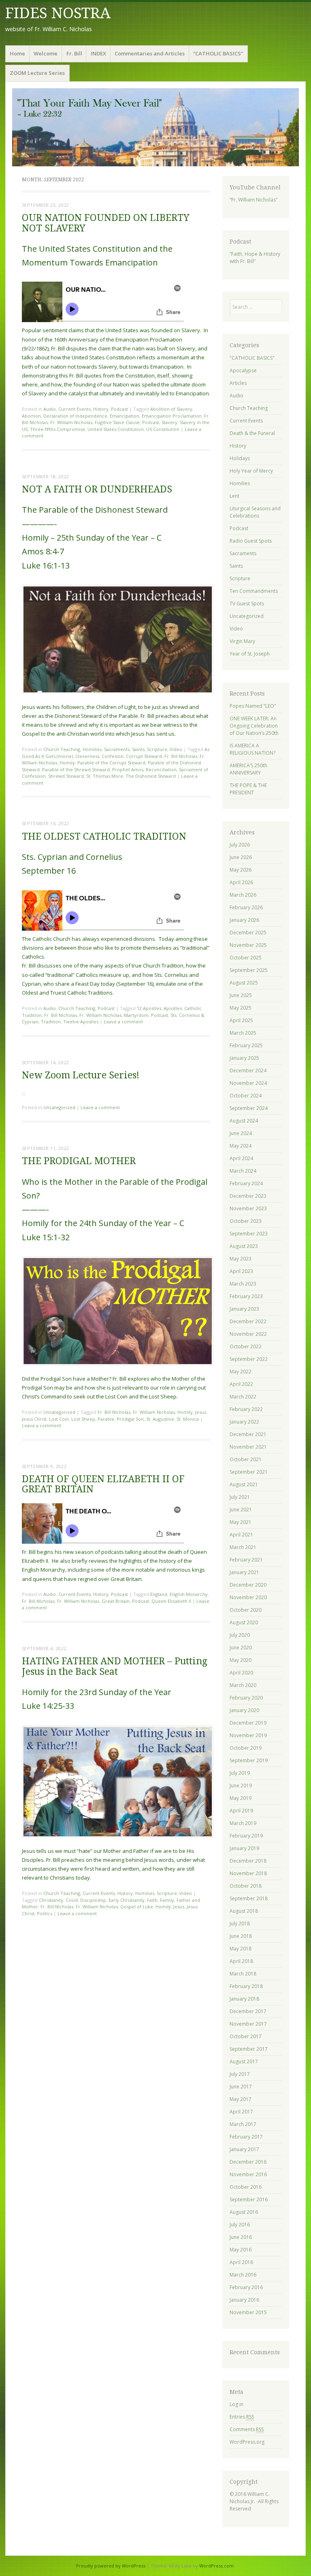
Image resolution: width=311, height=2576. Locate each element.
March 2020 (243, 1685)
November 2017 (248, 2024)
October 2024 (246, 1096)
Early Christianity (127, 1900)
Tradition (51, 1022)
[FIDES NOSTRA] (155, 127)
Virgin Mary (242, 641)
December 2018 (248, 1861)
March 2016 (243, 2275)
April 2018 (241, 1961)
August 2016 (244, 2212)
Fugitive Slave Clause (117, 422)
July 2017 (240, 2074)
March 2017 (243, 2124)
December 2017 (248, 2011)
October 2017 (246, 2036)
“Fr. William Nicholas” (253, 200)
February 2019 (246, 1836)
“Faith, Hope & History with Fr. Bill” (255, 258)
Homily (67, 763)
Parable (106, 1419)
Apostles (173, 1008)
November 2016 (248, 2174)
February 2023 (246, 1296)
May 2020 (241, 1660)
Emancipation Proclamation (172, 416)
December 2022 (248, 1321)
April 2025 (241, 1020)
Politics (45, 1913)
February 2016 (246, 2287)
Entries (242, 2417)
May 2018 (241, 1949)
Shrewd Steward (66, 776)
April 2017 (241, 2112)
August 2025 (244, 983)
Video (176, 749)
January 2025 (244, 1058)
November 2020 (248, 1597)
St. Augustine (160, 1419)
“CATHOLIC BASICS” (218, 53)
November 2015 (248, 2312)
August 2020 (244, 1622)
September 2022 (249, 1359)
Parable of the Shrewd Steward (76, 769)
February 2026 (246, 907)
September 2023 (249, 1234)
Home (17, 53)
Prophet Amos (128, 769)
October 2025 (246, 958)
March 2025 (243, 1033)
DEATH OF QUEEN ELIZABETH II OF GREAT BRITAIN (103, 1484)
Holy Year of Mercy (251, 471)
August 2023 (244, 1246)
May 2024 (241, 1146)
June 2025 (241, 995)
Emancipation (125, 416)
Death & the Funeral (252, 433)
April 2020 (241, 1673)
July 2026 (240, 845)
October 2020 (246, 1610)
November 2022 (248, 1334)
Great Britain (116, 1601)
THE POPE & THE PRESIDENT (248, 789)
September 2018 (249, 1898)
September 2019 (249, 1760)
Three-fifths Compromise (58, 429)
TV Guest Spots (247, 604)
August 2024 (244, 1121)
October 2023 (246, 1221)
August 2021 (244, 1484)
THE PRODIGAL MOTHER (79, 1161)
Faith (152, 1900)
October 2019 (246, 1748)
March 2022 (243, 1397)
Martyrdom (136, 1015)
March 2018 (243, 1974)
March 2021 (243, 1547)
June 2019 (241, 1786)
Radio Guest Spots (251, 541)
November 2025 (248, 945)
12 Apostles (149, 1008)
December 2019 (248, 1723)
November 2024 (248, 1083)
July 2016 (240, 2225)
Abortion (31, 416)
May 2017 (241, 2099)
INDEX (98, 53)
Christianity (51, 1900)
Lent (234, 496)
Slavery (169, 422)
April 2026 (241, 882)
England (159, 1594)
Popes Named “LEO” (253, 706)
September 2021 (249, 1472)
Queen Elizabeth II (171, 1601)
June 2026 (241, 857)
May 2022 (241, 1372)
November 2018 (248, 1873)
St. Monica (188, 1419)
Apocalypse (243, 370)
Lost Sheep (83, 1419)
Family (167, 1900)
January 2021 (244, 1572)
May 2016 (241, 2250)
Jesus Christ (34, 1419)
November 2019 (248, 1735)
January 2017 (244, 2149)
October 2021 (246, 1459)
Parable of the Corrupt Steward (111, 763)
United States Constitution (116, 429)
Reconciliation (161, 769)
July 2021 (240, 1497)
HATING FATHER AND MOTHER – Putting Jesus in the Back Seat (115, 1666)
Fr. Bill (74, 53)
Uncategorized (59, 1107)
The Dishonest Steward (151, 776)
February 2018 (246, 1986)
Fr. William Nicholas (71, 422)
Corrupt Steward (144, 756)
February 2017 (246, 2137)
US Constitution (163, 429)
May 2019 (241, 1798)
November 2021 (248, 1447)
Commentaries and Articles (150, 53)
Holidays (240, 458)
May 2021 (241, 1522)
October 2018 (246, 1886)
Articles (238, 383)
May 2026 (241, 870)
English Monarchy (189, 1594)
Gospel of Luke (137, 1907)
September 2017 (249, 2049)
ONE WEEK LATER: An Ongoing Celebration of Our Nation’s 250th (254, 726)
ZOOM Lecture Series (37, 73)
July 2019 (240, 1773)
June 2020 (241, 1648)
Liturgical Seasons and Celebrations (255, 512)
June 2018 (241, 1936)
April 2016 (241, 2262)
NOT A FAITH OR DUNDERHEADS (97, 489)
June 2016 (241, 2237)
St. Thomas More (105, 776)
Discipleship (93, 1900)
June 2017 (241, 2087)
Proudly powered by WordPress (111, 2566)
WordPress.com (216, 2566)
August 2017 (244, 2061)
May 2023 (241, 1259)
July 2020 (240, 1635)
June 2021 (241, 1510)
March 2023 (243, 1284)
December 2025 (248, 933)
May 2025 (241, 1008)
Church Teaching (62, 749)
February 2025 (246, 1045)
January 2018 (244, 1999)
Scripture (157, 749)
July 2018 (240, 1924)
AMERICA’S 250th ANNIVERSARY (248, 769)
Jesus (201, 1412)
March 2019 (243, 1823)
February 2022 (246, 1409)
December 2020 (248, 1585)
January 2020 (244, 1710)
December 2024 (248, 1071)
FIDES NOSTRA (58, 13)
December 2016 (248, 2162)
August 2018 (244, 1911)
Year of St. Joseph (250, 654)
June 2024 (241, 1133)
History (101, 409)
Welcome (46, 53)
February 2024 (246, 1183)
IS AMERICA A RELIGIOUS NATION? (252, 749)
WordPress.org (247, 2442)
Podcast (119, 409)
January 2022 (244, 1422)
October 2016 (246, 2187)
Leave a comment (123, 1022)
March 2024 (243, 1171)
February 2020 (246, 1698)
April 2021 (241, 1535)
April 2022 (241, 1384)
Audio (50, 409)
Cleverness (87, 756)
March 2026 (243, 895)
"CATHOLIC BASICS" (252, 358)
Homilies (92, 749)
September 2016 (249, 2199)
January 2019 (244, 1848)
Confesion (113, 756)
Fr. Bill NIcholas (181, 756)
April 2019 (241, 1811)
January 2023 (244, 1309)
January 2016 (244, 2300)
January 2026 (244, 920)
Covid (72, 1900)
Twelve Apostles (81, 1022)
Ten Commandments (254, 591)
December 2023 (248, 1196)
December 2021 (248, 1434)
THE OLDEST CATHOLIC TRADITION (104, 837)
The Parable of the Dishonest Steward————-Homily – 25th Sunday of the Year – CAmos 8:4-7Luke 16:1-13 (95, 537)
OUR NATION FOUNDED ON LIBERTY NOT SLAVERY (106, 223)
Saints (138, 749)
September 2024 (249, 1108)
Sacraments (117, 749)
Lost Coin (59, 1419)
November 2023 (248, 1208)
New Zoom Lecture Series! (81, 1075)
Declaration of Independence (75, 416)
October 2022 (246, 1346)
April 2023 (241, 1271)
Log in (236, 2404)
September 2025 (249, 970)
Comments (247, 2429)
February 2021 (246, 1560)
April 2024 (241, 1158)
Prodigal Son (130, 1419)
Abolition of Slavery (171, 409)
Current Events (75, 409)
